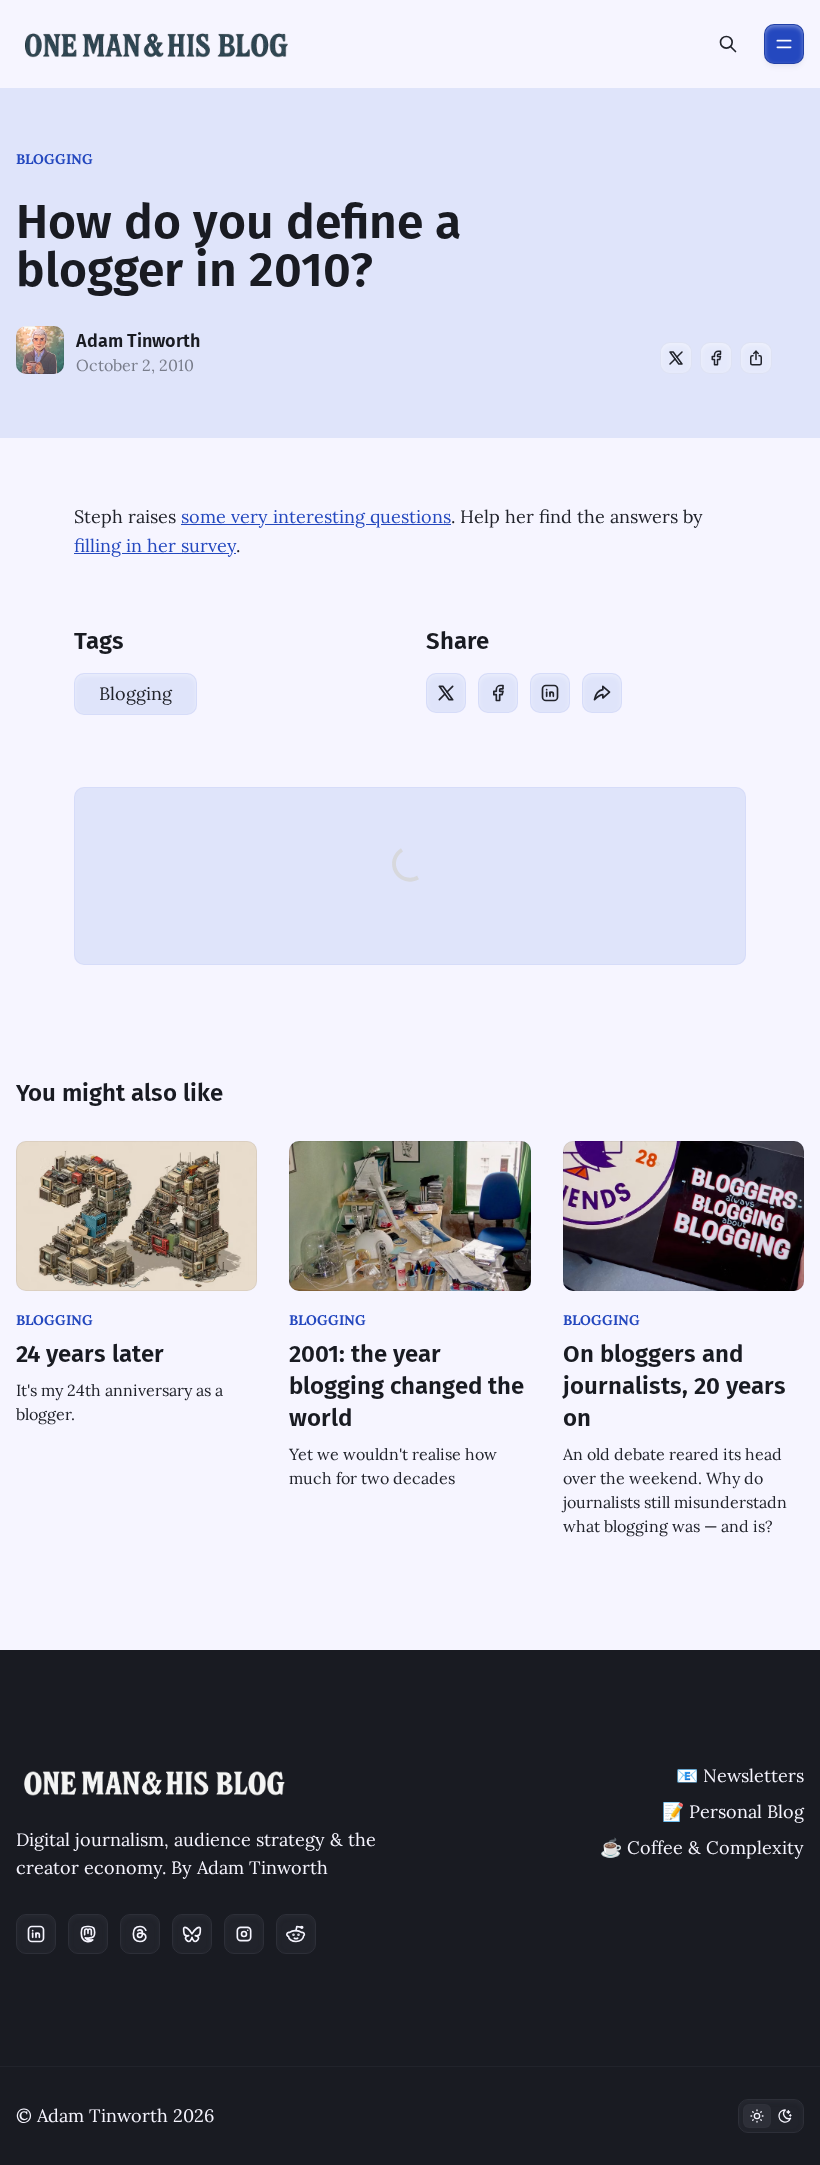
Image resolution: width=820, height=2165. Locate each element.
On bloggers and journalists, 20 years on (674, 1386)
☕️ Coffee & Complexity (702, 1847)
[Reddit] (296, 1934)
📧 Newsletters (740, 1775)
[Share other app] (756, 358)
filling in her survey (155, 545)
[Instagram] (244, 1934)
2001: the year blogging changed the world (406, 1386)
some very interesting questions (316, 516)
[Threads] (140, 1934)
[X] (676, 358)
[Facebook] (716, 358)
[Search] (728, 44)
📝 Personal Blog (733, 1811)
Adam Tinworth (138, 341)
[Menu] (784, 44)
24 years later (90, 1354)
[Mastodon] (88, 1934)
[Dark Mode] (771, 2116)
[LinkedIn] (550, 693)
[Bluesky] (192, 1934)
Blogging (54, 159)
